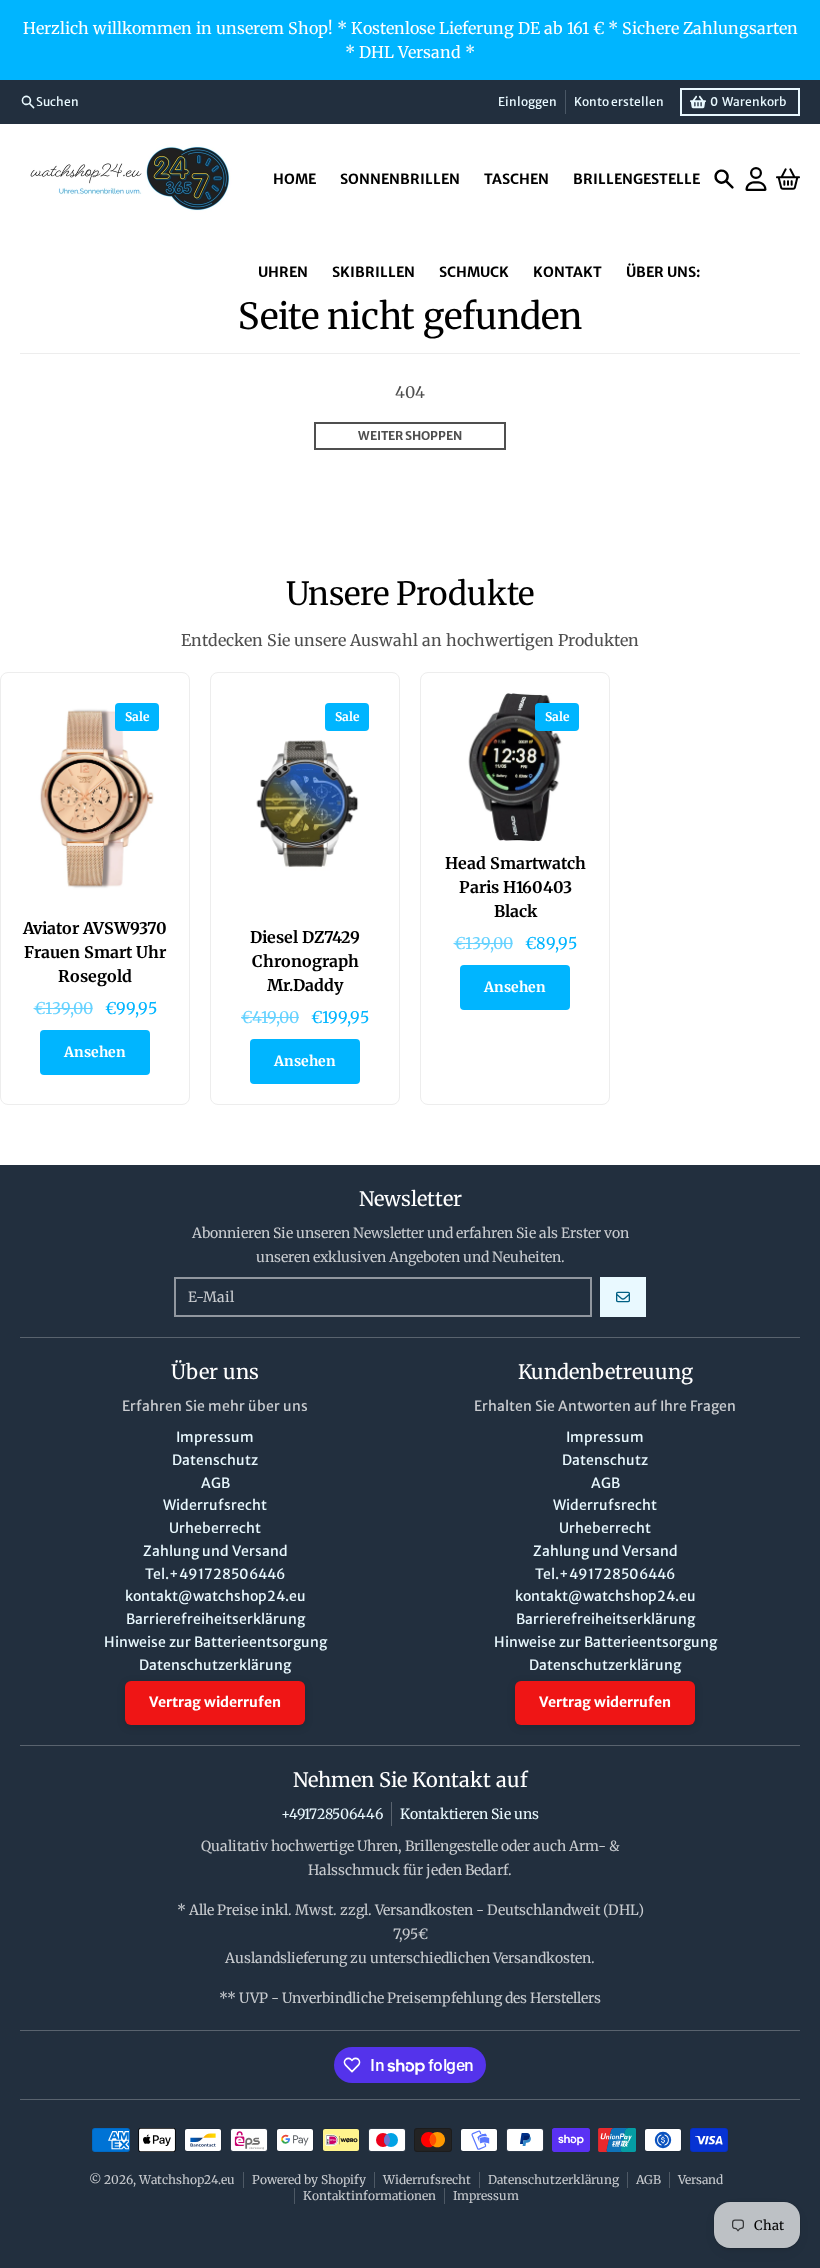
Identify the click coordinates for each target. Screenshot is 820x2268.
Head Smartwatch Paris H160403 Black (515, 887)
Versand (700, 2179)
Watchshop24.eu (187, 2179)
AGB (648, 2179)
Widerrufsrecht (427, 2179)
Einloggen (527, 101)
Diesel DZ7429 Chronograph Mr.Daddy (305, 961)
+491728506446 (332, 1814)
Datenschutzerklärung (553, 2179)
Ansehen (95, 1052)
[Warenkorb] (788, 179)
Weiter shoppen (410, 435)
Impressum (486, 2195)
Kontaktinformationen (369, 2195)
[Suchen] (724, 179)
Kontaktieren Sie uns (469, 1814)
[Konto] (756, 179)
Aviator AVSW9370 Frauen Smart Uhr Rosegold (95, 952)
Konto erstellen (619, 101)
